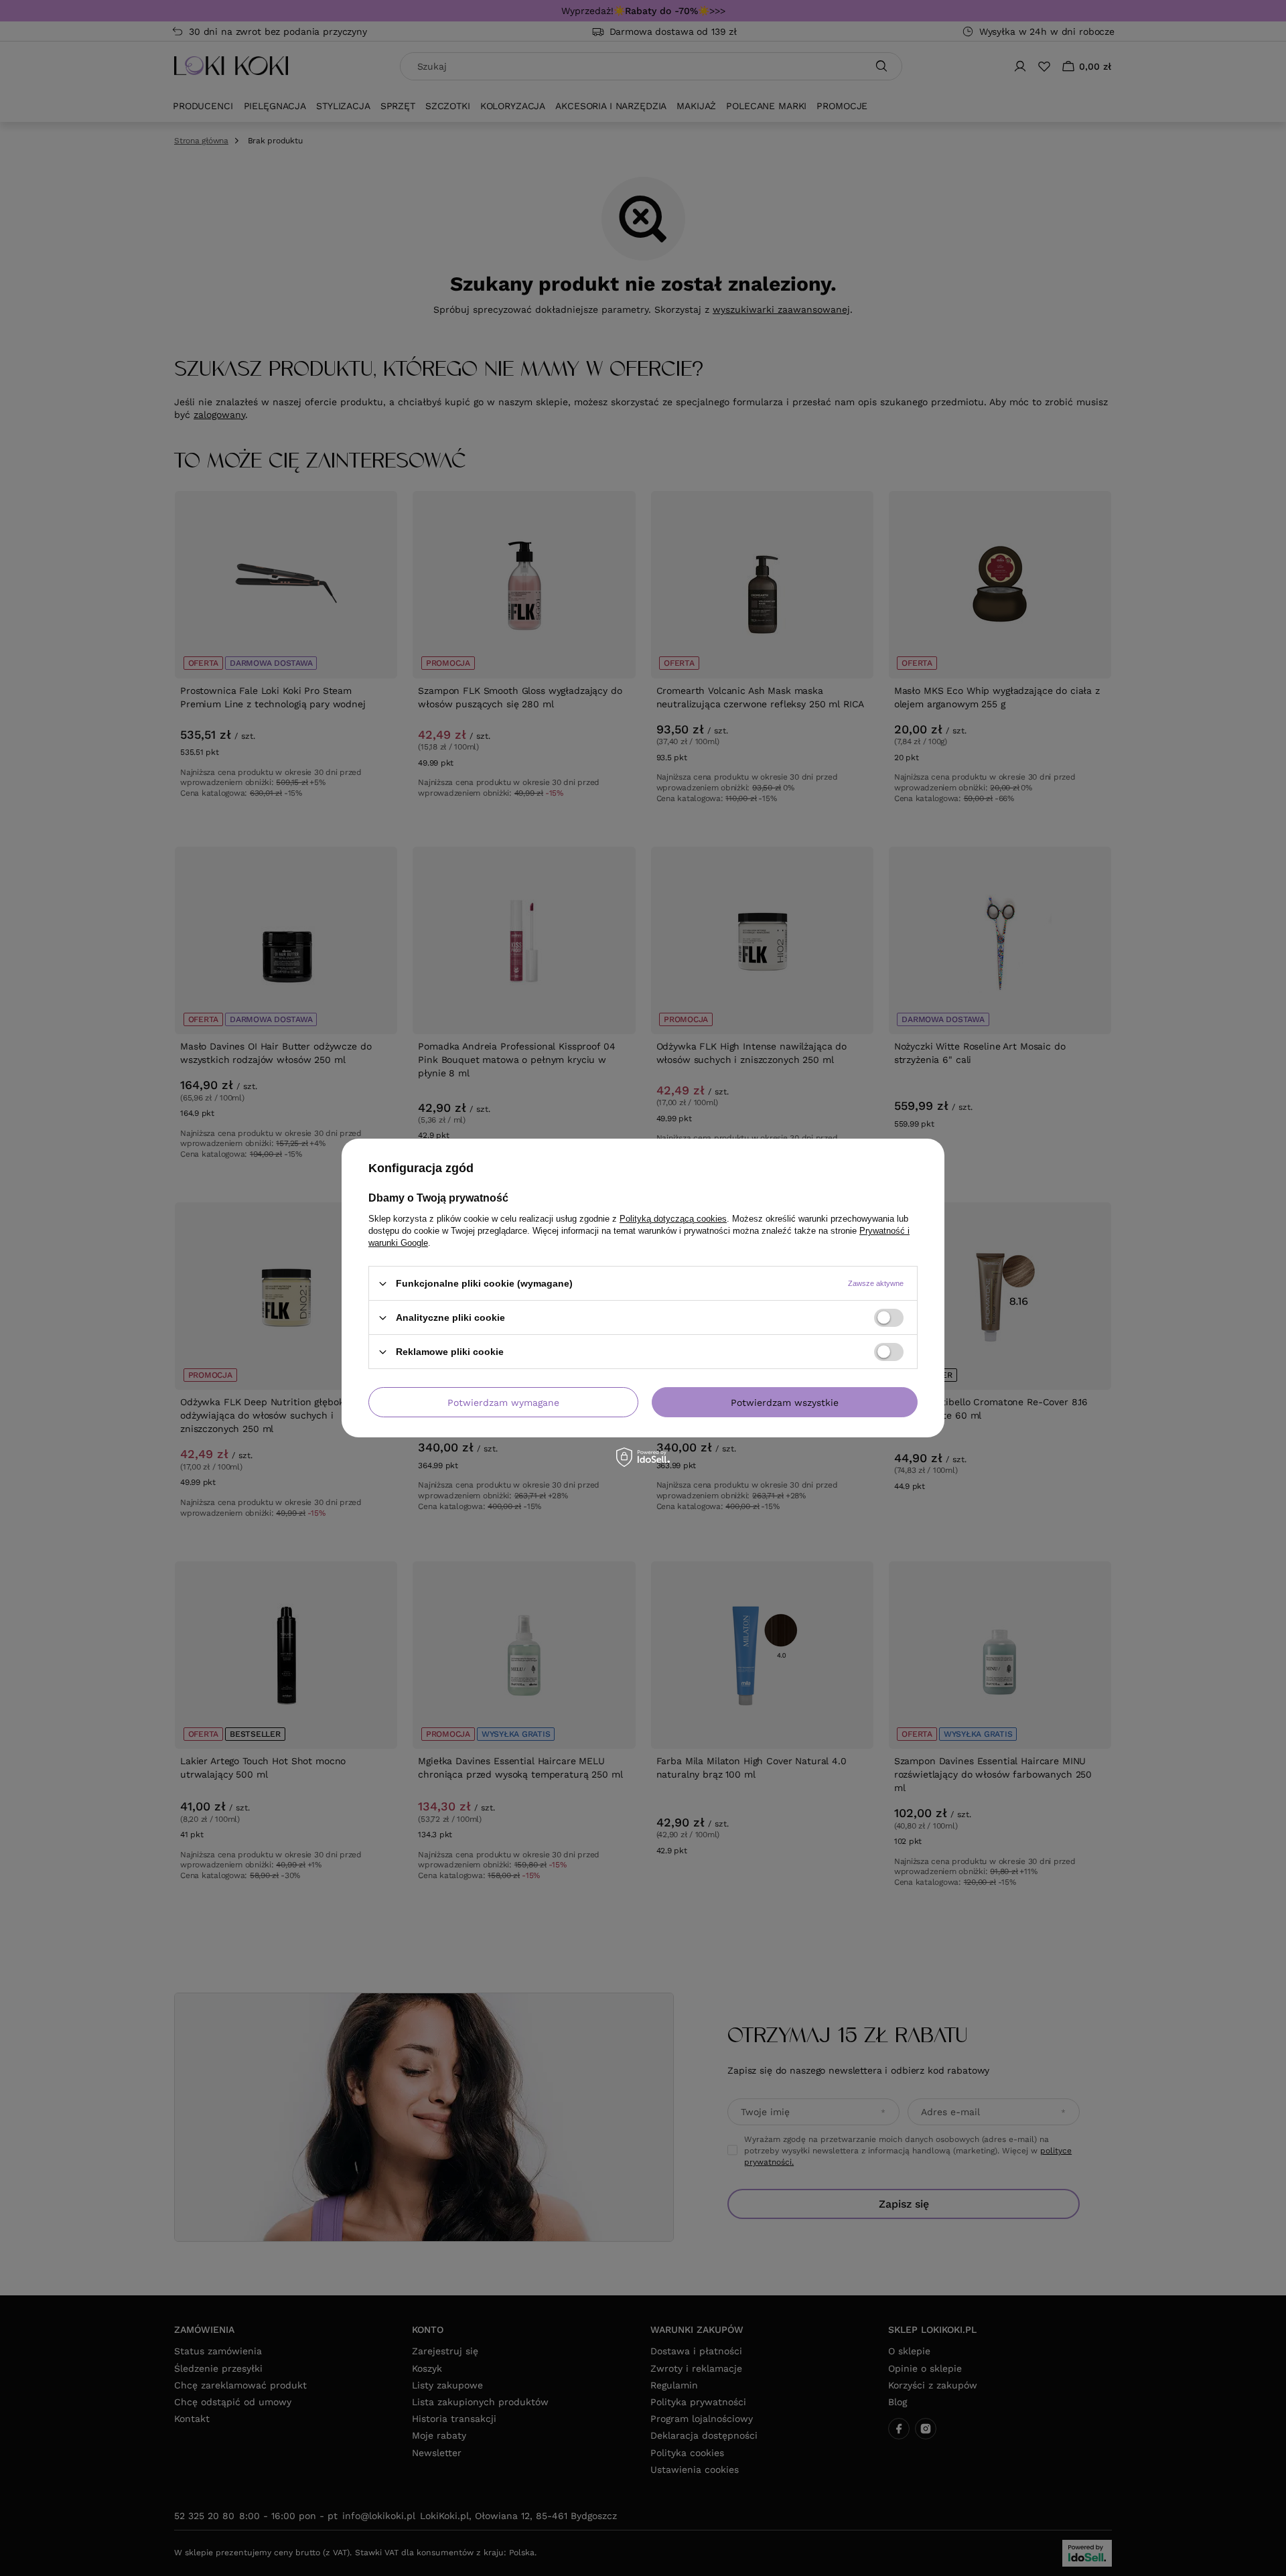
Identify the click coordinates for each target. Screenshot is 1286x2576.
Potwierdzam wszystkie (785, 1402)
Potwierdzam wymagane (503, 1402)
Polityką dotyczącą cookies (673, 1219)
